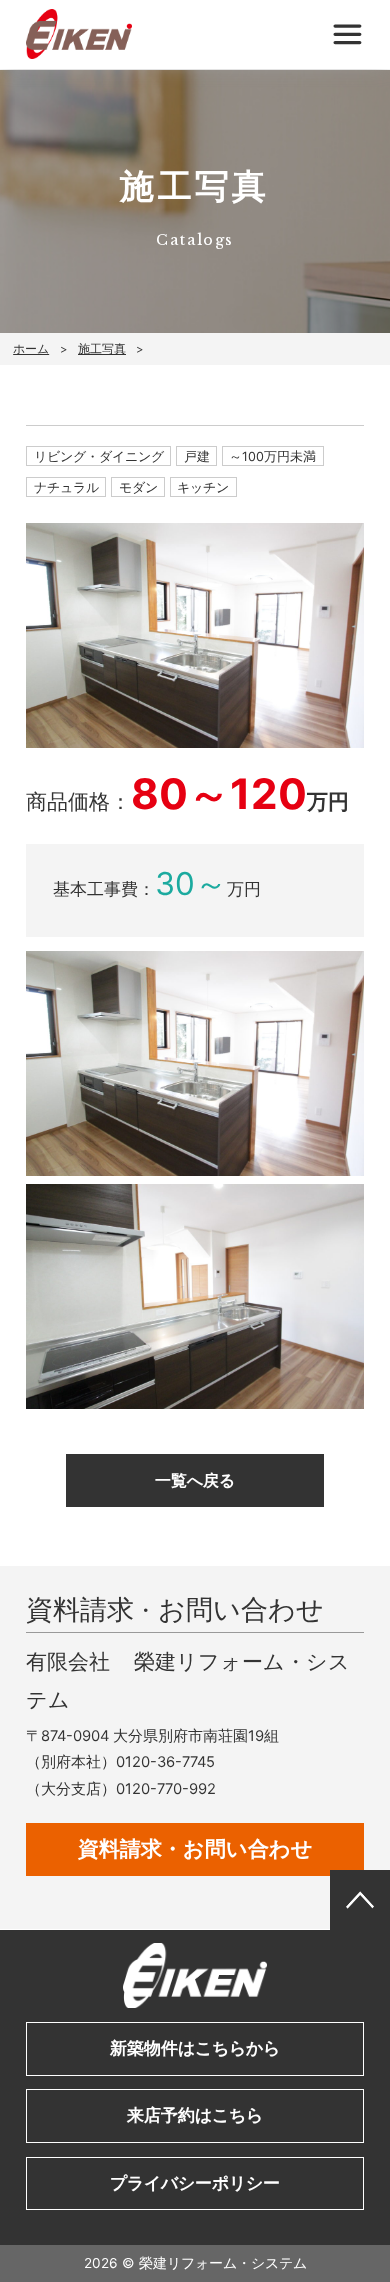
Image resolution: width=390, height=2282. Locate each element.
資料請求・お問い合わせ (195, 1848)
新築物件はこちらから (195, 2048)
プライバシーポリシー (195, 2183)
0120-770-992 (166, 1789)
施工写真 (102, 349)
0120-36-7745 (165, 1762)
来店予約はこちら (195, 2115)
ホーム (31, 349)
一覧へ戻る (195, 1480)
